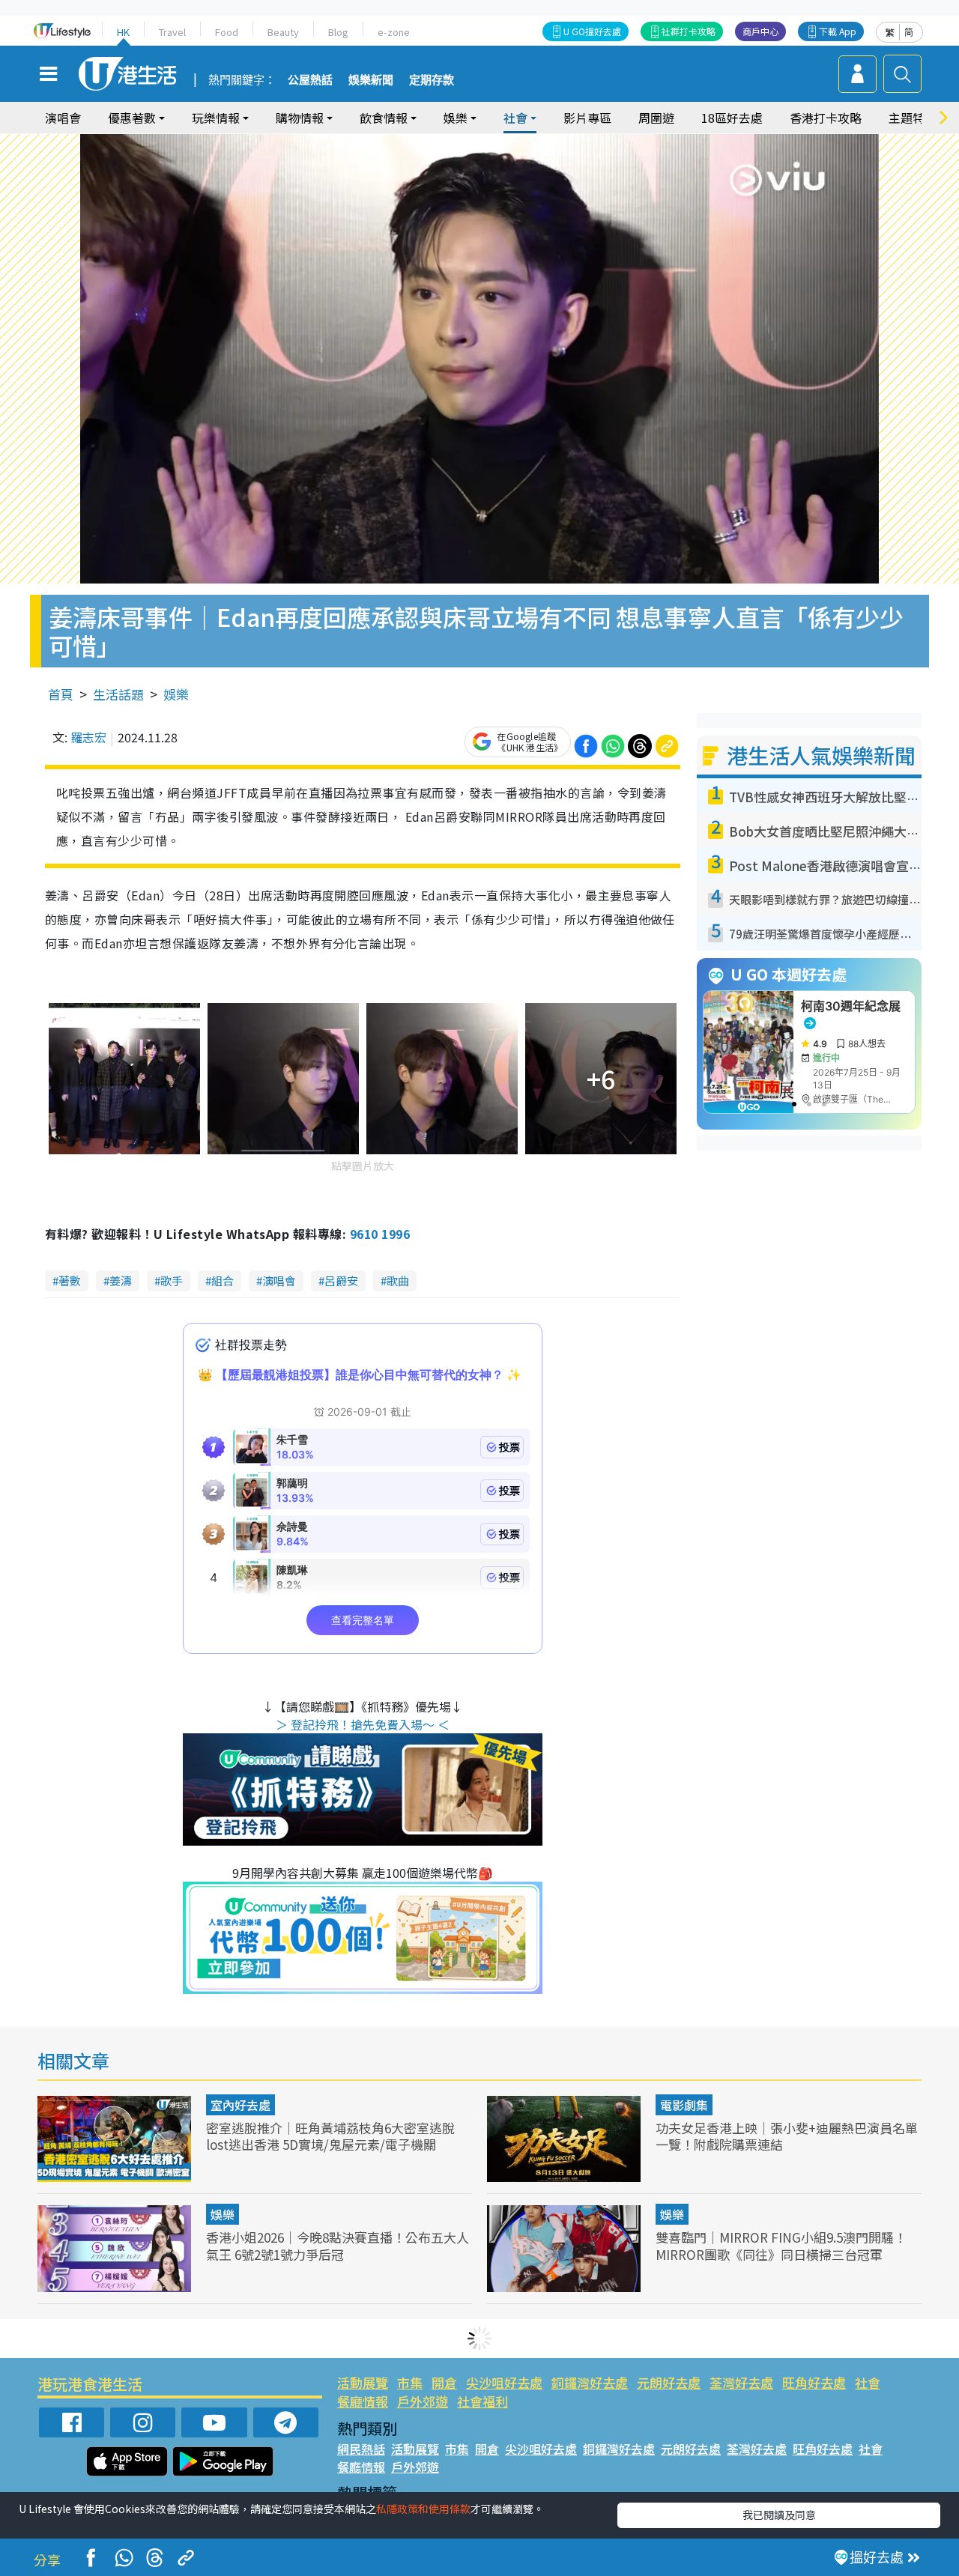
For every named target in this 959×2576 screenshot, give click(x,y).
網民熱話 (361, 2449)
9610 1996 (380, 1234)
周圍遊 (656, 118)
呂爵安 (341, 1281)
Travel (172, 32)
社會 (868, 2382)
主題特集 (913, 118)
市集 (410, 2382)
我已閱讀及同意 (779, 2515)
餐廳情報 (363, 2401)
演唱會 (63, 118)
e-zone (394, 32)
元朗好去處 (669, 2382)
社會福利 (482, 2401)
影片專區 (587, 118)
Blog (338, 32)
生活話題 (118, 694)
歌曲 (398, 1281)
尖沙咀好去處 (504, 2382)
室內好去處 (240, 2105)
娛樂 (176, 694)
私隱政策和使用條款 (423, 2509)
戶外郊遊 (423, 2401)
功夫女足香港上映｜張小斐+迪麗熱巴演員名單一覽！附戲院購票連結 (787, 2136)
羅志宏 (88, 737)
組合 (223, 1281)
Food (227, 32)
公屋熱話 (310, 80)
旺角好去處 (814, 2382)
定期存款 (432, 80)
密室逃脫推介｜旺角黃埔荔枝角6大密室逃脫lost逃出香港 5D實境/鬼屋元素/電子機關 (330, 2136)
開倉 (444, 2382)
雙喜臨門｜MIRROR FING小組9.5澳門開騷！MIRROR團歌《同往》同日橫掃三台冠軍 (781, 2245)
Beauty (283, 32)
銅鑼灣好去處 (590, 2382)
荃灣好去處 (741, 2382)
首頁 (61, 694)
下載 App (838, 31)
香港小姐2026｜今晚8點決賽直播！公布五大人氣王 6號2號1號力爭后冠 (338, 2245)
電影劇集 (684, 2105)
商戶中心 (760, 31)
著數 (70, 1281)
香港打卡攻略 (826, 118)
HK (123, 32)
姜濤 (121, 1281)
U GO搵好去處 (592, 31)
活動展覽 (363, 2382)
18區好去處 (732, 118)
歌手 (172, 1281)
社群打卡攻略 (689, 31)
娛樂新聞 (371, 80)
